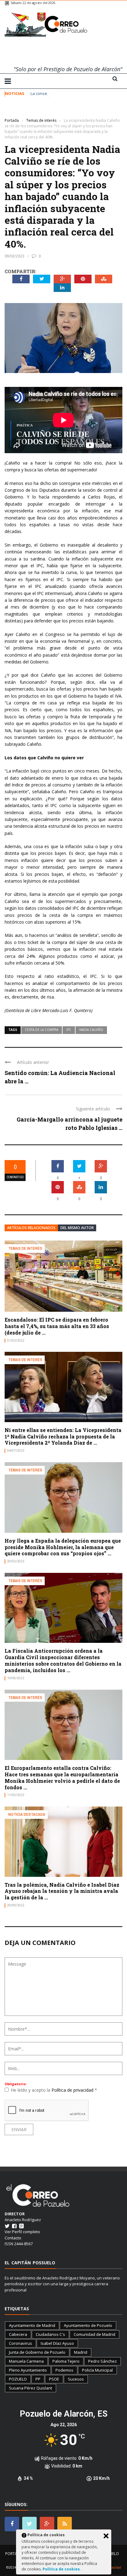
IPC (69, 1030)
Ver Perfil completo (22, 2232)
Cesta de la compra (42, 1030)
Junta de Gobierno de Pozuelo (37, 2352)
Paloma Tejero (66, 2361)
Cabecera (18, 2334)
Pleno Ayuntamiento (28, 2370)
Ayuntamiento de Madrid (32, 2325)
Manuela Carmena (26, 2361)
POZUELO (18, 2379)
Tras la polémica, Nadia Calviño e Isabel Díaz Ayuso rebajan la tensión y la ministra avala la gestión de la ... (62, 1891)
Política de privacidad (73, 2090)
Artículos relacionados (31, 1228)
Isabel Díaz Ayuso (57, 2343)
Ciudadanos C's (50, 2334)
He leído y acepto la (54, 2090)
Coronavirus (20, 2343)
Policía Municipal (97, 2370)
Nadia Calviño (91, 1030)
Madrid (81, 2352)
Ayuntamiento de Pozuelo (88, 2325)
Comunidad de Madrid (94, 2334)
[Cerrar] (106, 2536)
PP (38, 2379)
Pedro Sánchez (102, 2361)
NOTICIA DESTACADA (27, 1814)
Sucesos (76, 2379)
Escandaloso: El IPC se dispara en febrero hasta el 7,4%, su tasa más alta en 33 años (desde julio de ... (57, 1326)
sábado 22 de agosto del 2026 (33, 3)
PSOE (54, 2379)
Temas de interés (20, 111)
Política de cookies (62, 2569)
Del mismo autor (77, 1228)
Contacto (13, 2238)
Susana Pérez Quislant (31, 2388)
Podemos (64, 2370)
